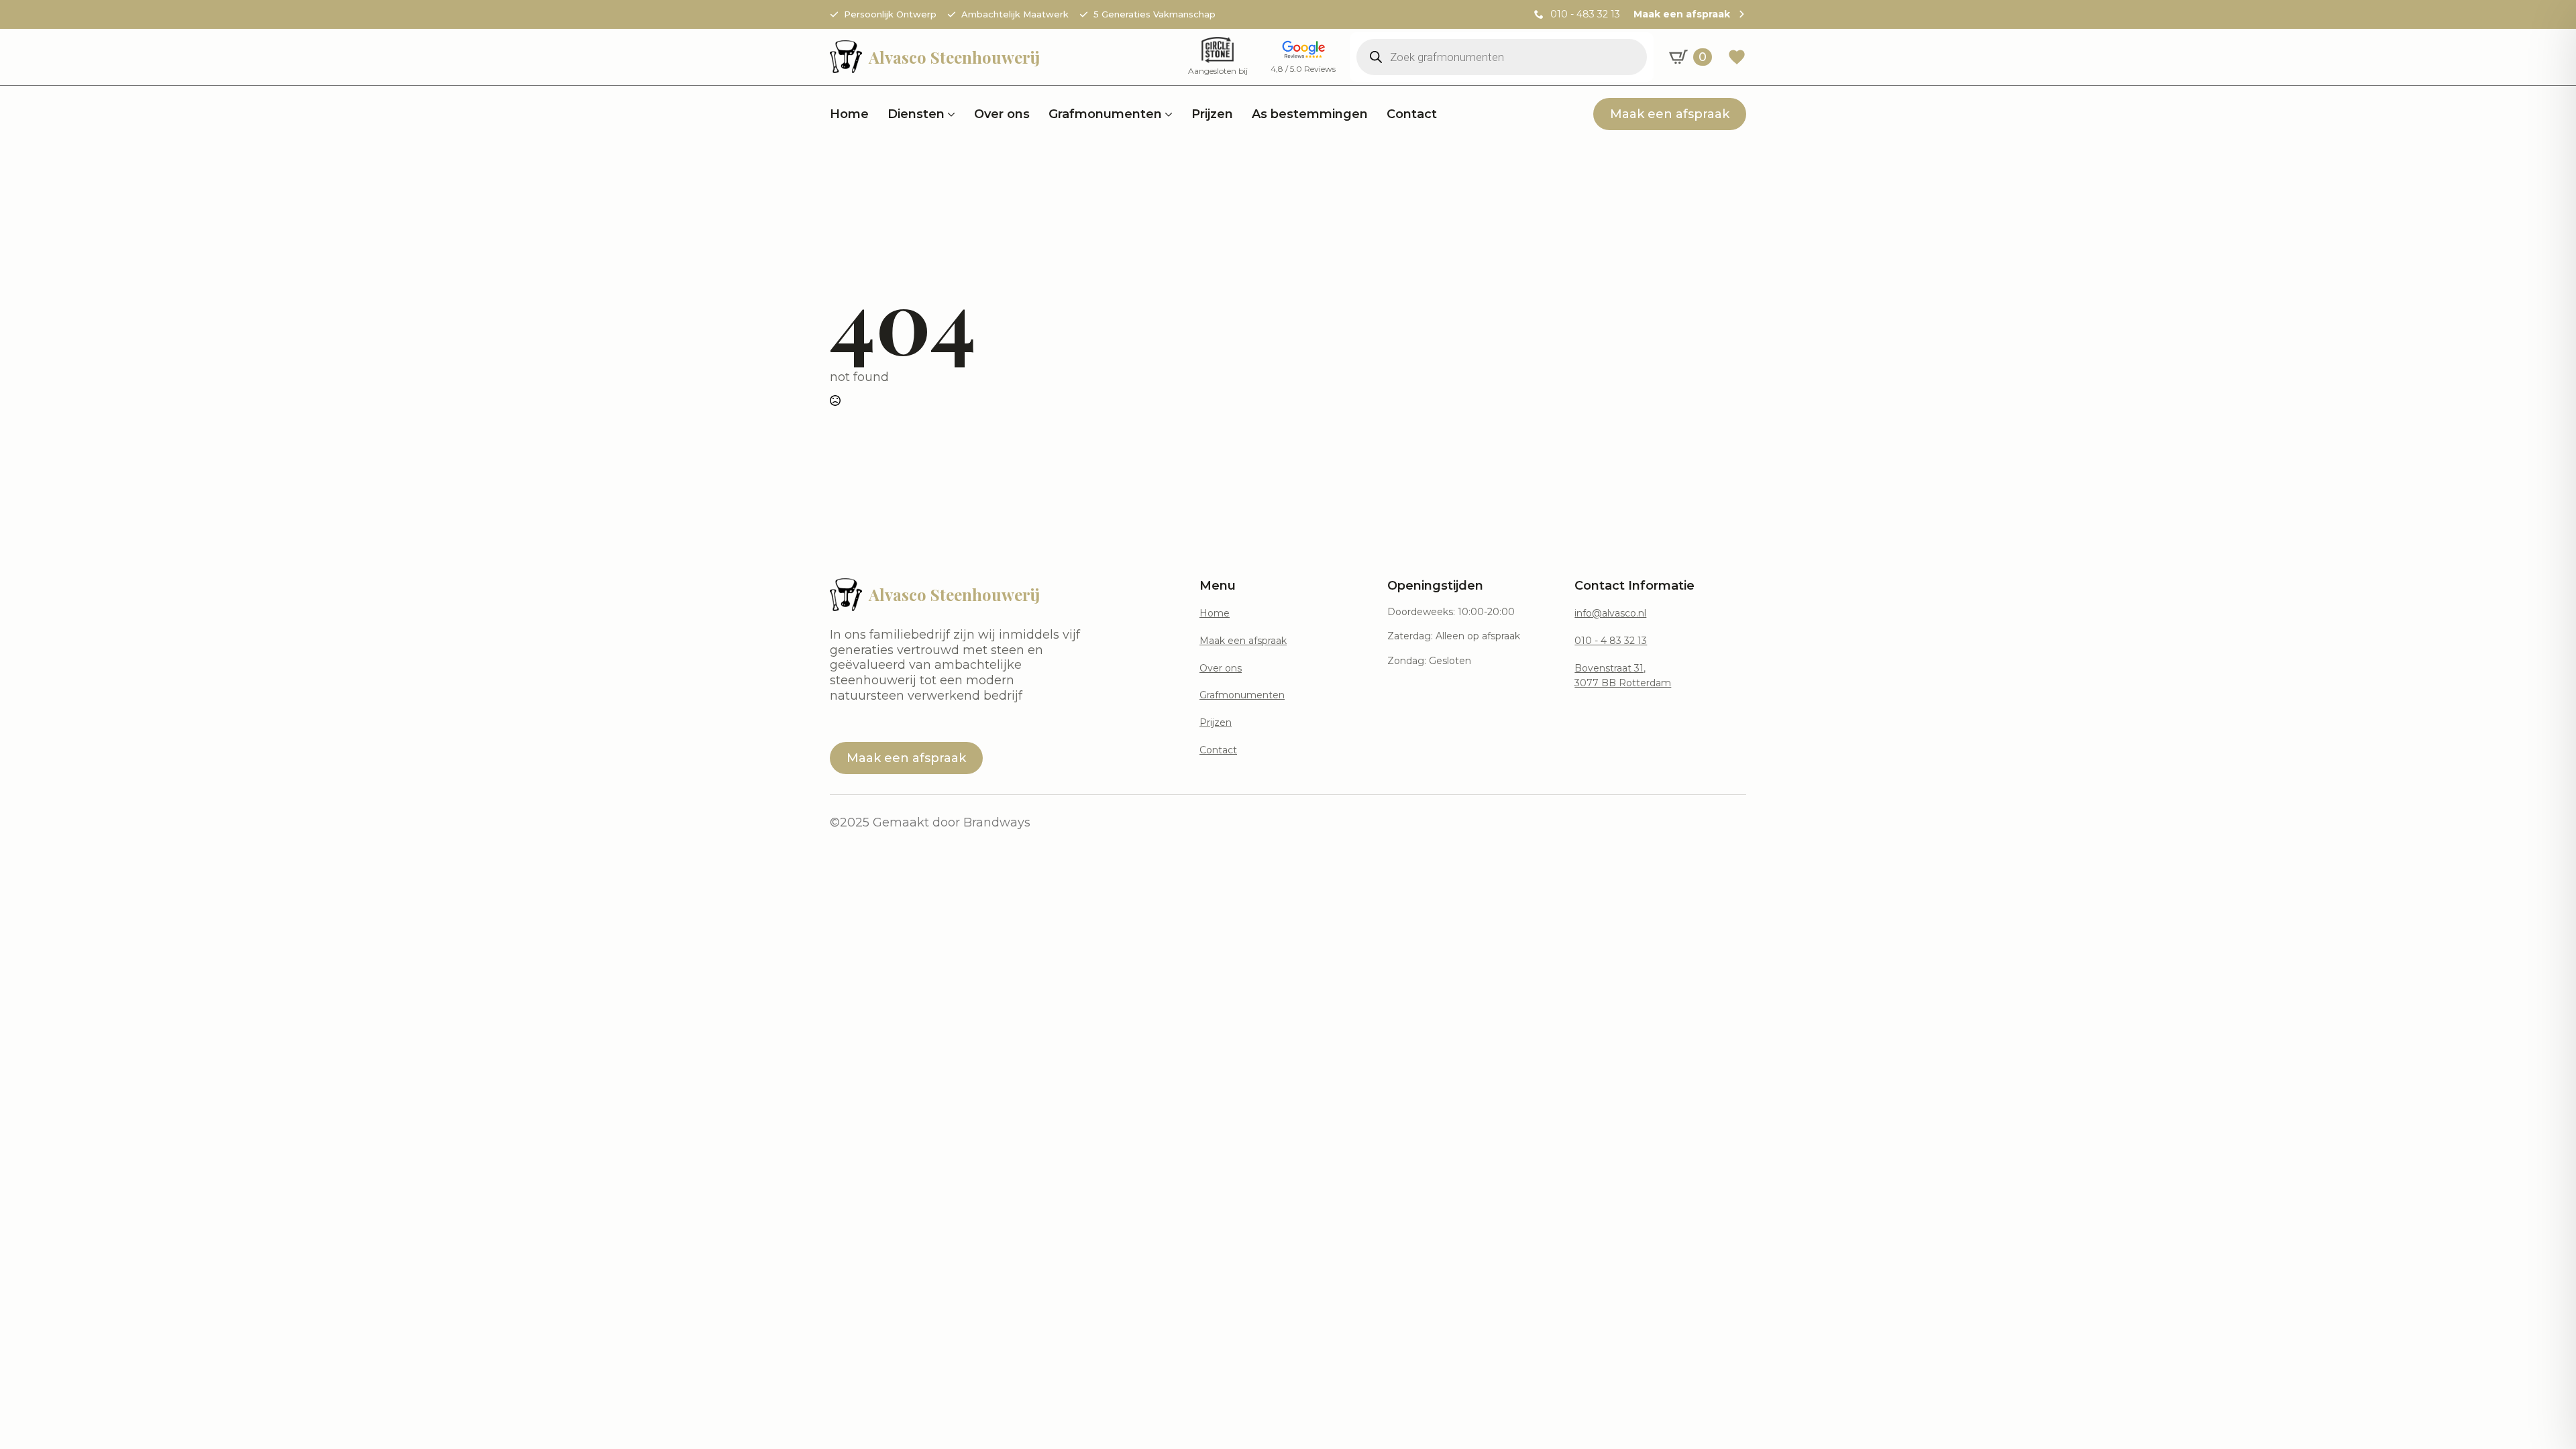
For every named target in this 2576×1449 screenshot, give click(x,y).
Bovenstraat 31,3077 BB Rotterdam (1623, 676)
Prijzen (1212, 114)
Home (849, 114)
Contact (1412, 114)
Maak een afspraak (1243, 641)
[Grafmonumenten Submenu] (1167, 114)
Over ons (1002, 114)
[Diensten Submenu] (950, 114)
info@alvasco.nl (1610, 613)
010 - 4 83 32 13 (1611, 641)
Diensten (916, 114)
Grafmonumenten (1105, 114)
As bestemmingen (1310, 114)
